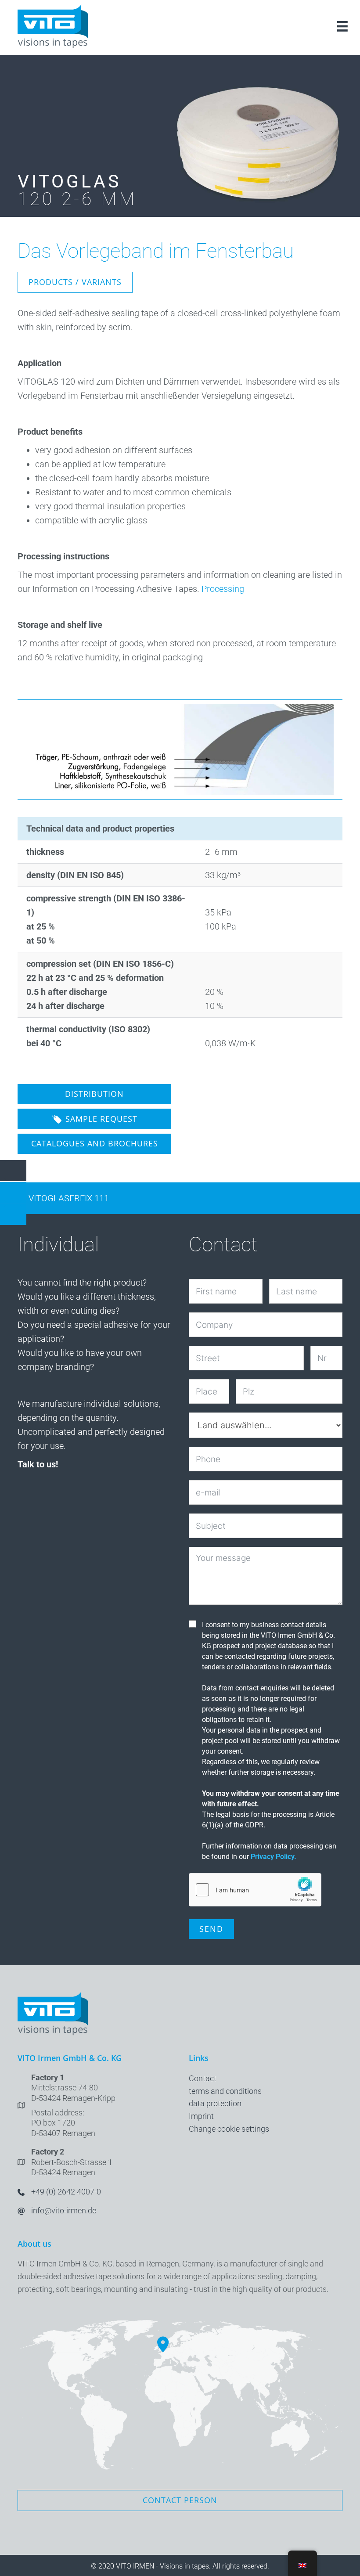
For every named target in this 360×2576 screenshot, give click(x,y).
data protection (215, 2103)
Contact (203, 2078)
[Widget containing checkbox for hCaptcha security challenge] (255, 1890)
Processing (223, 589)
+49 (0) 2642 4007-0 (66, 2192)
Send (211, 1929)
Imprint (201, 2116)
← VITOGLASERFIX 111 (63, 1198)
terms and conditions (225, 2091)
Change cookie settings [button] (229, 2129)
